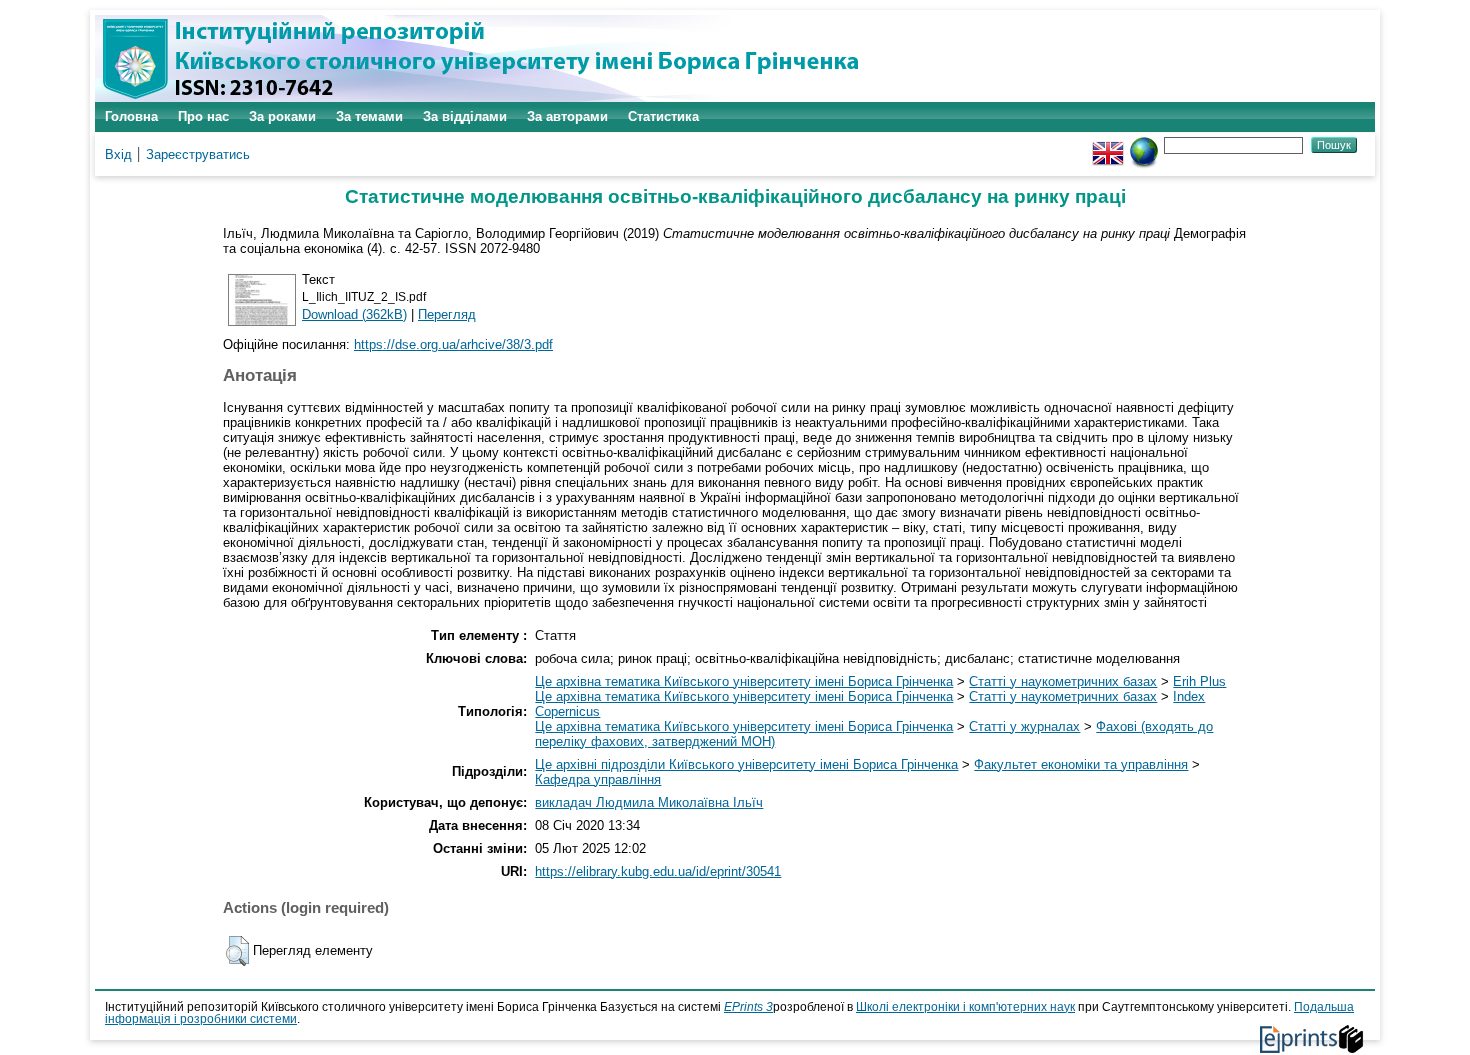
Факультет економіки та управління (1081, 764)
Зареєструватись (198, 154)
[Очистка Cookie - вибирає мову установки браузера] (1144, 144)
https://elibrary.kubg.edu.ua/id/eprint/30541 (658, 871)
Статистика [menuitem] (663, 116)
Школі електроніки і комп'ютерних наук (965, 1007)
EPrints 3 (748, 1007)
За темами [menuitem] (369, 116)
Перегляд (447, 314)
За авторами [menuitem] (567, 116)
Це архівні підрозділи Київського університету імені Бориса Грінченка (746, 764)
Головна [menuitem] (131, 116)
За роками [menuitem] (282, 116)
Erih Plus (1199, 681)
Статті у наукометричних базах (1063, 681)
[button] (237, 951)
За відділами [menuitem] (465, 116)
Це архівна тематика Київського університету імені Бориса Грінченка (744, 681)
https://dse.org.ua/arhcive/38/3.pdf (453, 344)
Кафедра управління (598, 779)
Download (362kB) (354, 314)
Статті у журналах (1024, 726)
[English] (1108, 144)
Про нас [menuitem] (203, 116)
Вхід (118, 154)
